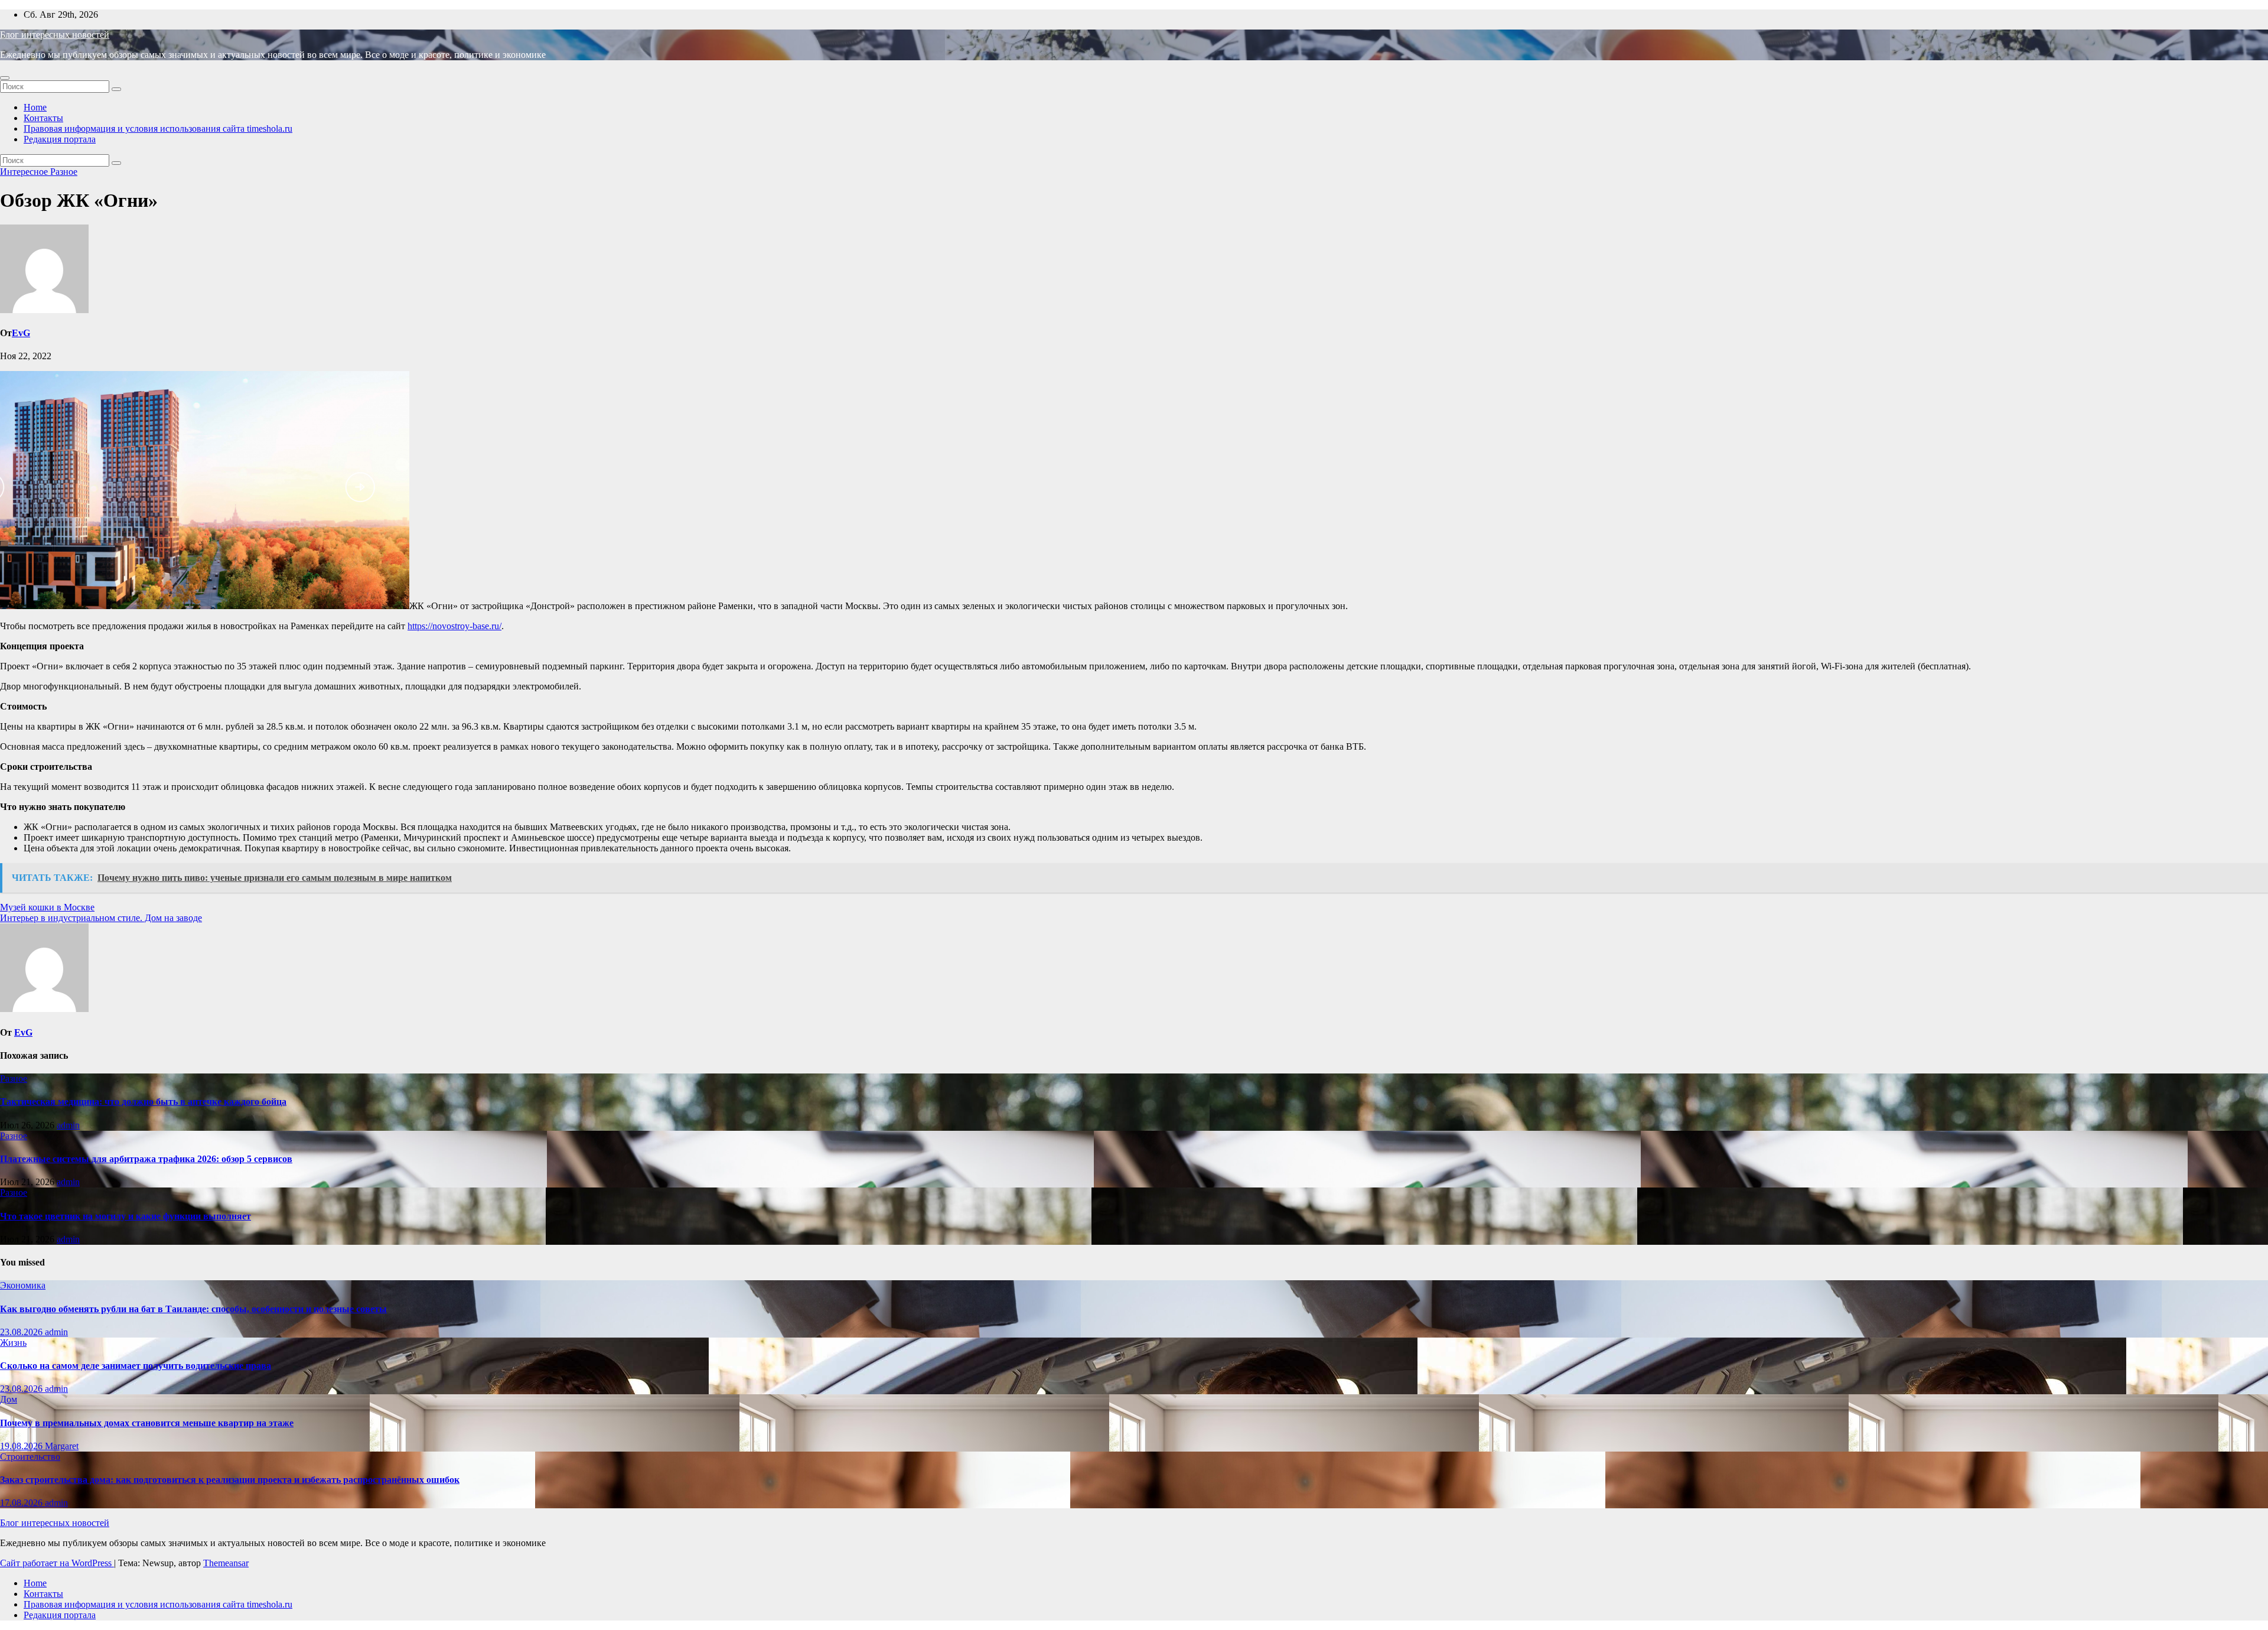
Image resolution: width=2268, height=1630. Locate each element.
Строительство (30, 1457)
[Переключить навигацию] (5, 78)
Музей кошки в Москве (47, 907)
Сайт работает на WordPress (57, 1563)
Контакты (43, 118)
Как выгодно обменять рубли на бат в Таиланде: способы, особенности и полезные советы (193, 1309)
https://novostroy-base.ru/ (454, 626)
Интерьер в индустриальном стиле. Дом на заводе (101, 918)
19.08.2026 (22, 1446)
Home (35, 107)
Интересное (25, 172)
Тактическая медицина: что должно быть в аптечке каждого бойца (143, 1102)
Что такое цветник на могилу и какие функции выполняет (126, 1216)
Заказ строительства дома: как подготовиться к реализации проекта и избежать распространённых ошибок (230, 1480)
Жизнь (13, 1343)
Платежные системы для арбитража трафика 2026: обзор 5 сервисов (146, 1159)
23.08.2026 (22, 1332)
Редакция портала (60, 139)
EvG (21, 333)
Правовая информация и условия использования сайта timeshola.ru (158, 128)
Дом (9, 1399)
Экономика (23, 1285)
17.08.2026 (22, 1503)
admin (68, 1125)
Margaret (62, 1446)
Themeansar (226, 1563)
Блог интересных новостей (55, 35)
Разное (64, 172)
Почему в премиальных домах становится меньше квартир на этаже (147, 1423)
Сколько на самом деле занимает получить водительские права (136, 1366)
